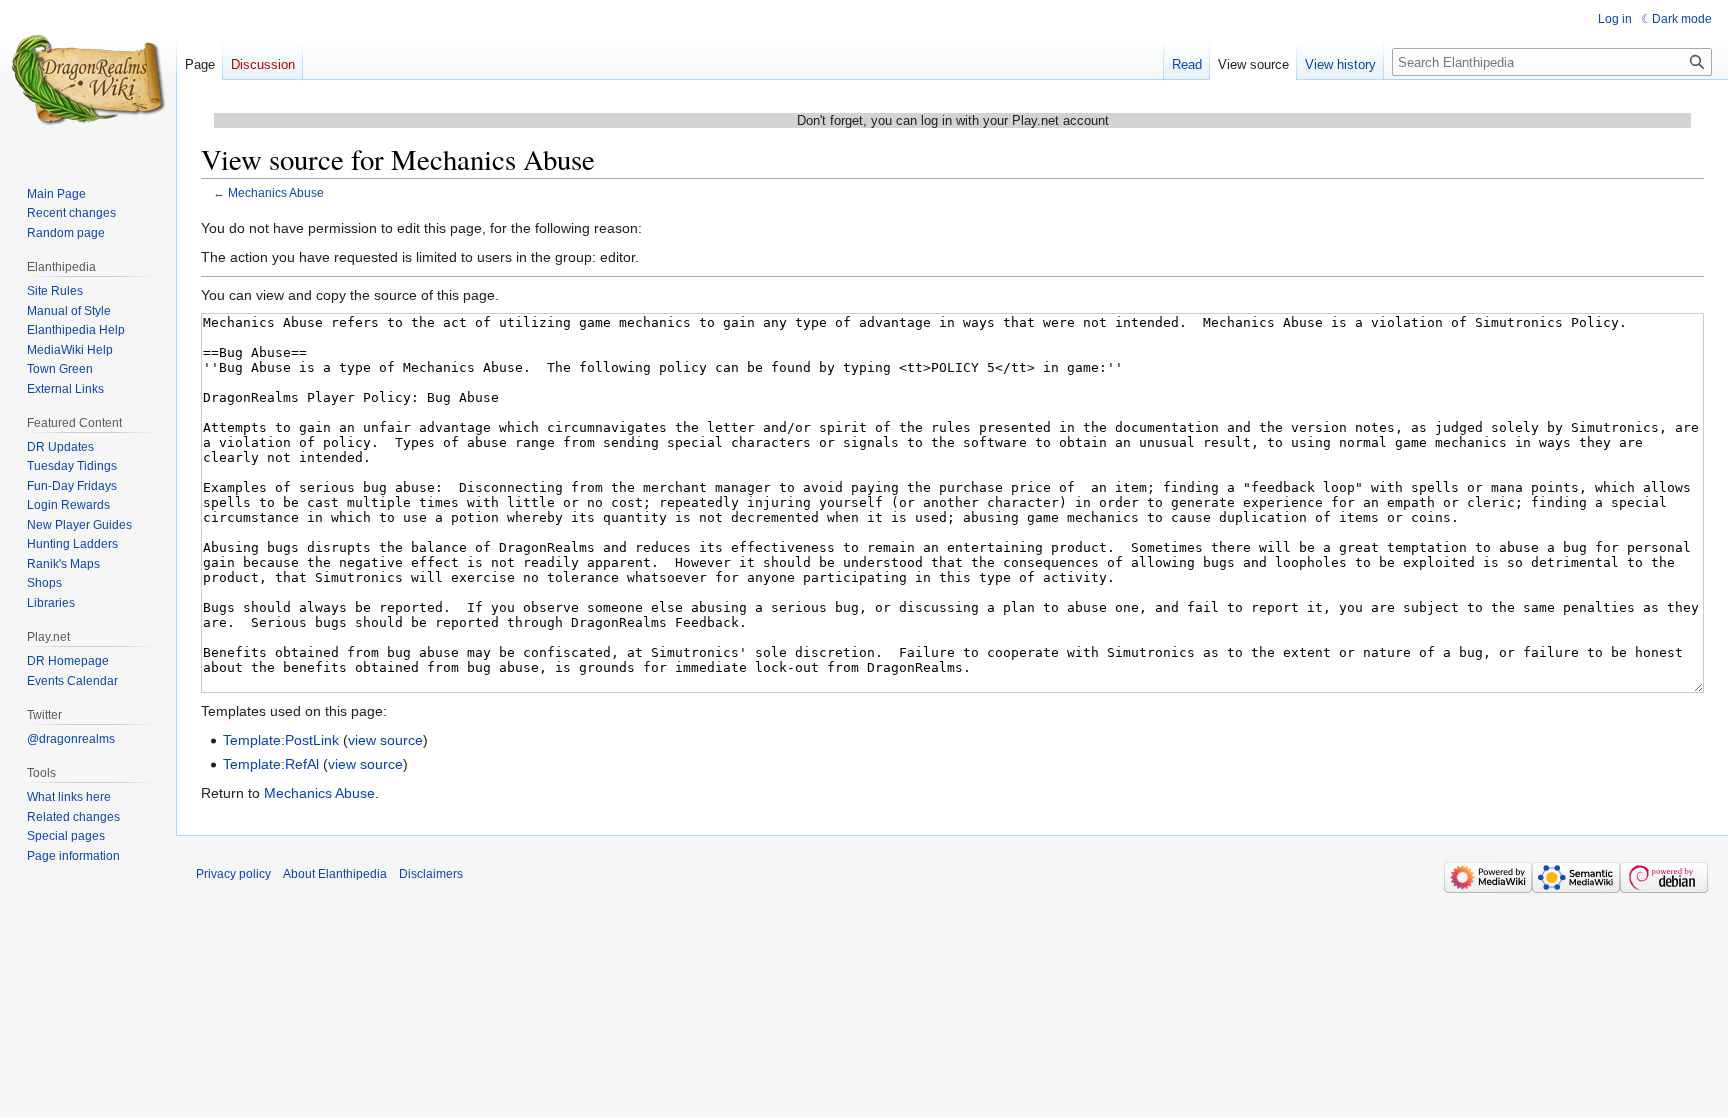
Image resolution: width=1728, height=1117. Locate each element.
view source (385, 740)
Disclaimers (431, 874)
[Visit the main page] (88, 80)
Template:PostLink (281, 740)
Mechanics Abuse (276, 192)
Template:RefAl (271, 764)
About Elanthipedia (335, 874)
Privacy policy (233, 874)
